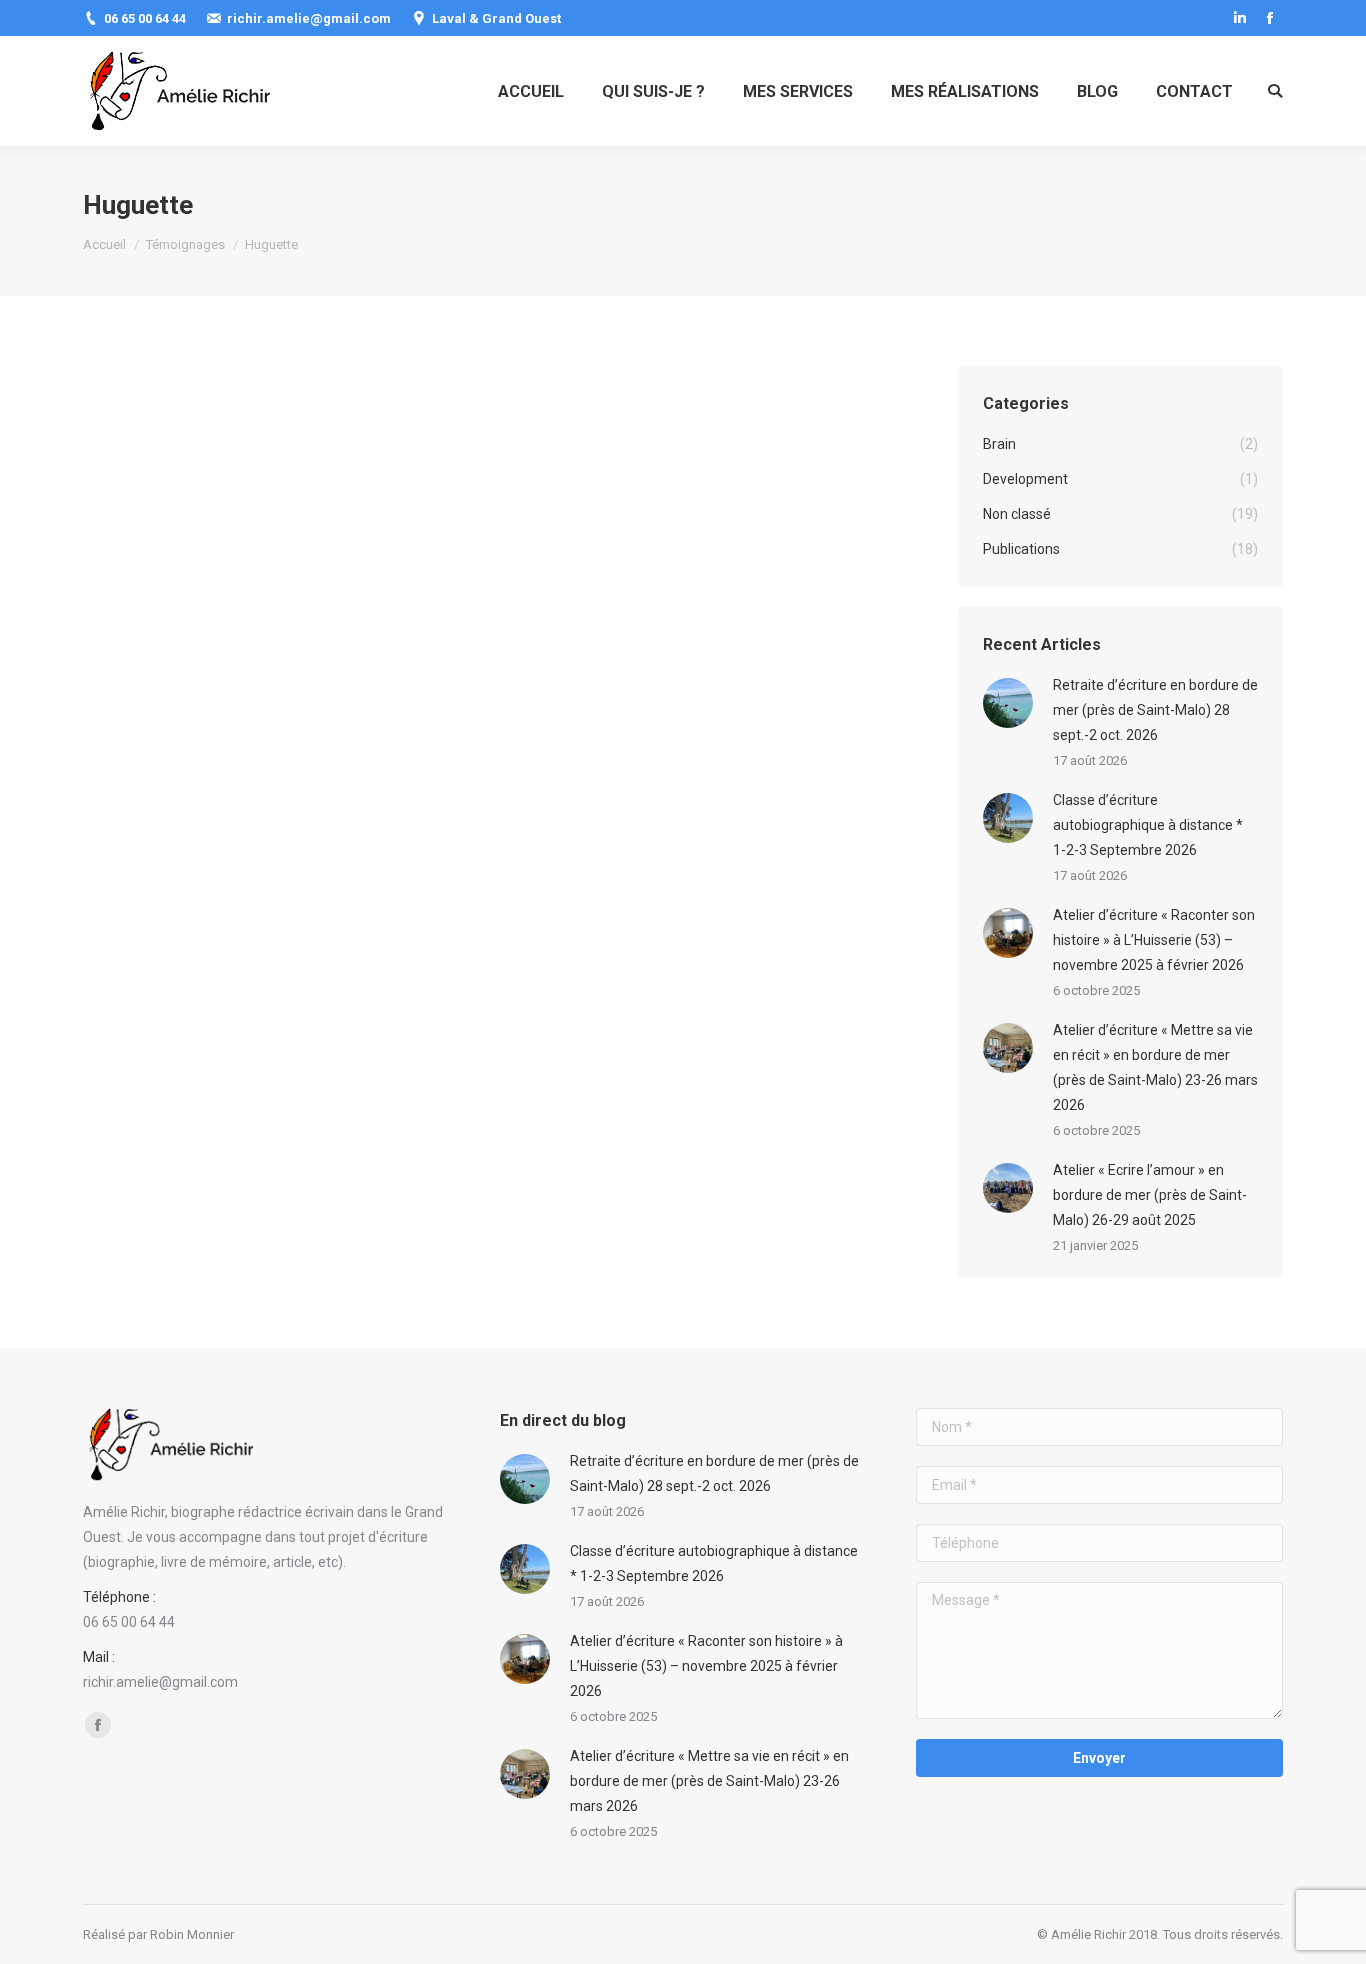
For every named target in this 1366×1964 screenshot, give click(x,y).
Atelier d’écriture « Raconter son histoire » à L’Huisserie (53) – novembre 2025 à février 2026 (1154, 940)
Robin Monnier (192, 1934)
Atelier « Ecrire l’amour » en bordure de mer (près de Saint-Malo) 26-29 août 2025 (1150, 1195)
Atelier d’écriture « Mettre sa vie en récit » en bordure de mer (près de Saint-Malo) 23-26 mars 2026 (1155, 1067)
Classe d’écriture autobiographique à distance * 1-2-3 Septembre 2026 (1148, 825)
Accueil (104, 244)
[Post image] (1008, 703)
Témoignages (185, 244)
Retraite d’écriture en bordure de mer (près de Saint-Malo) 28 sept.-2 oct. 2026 (1155, 710)
